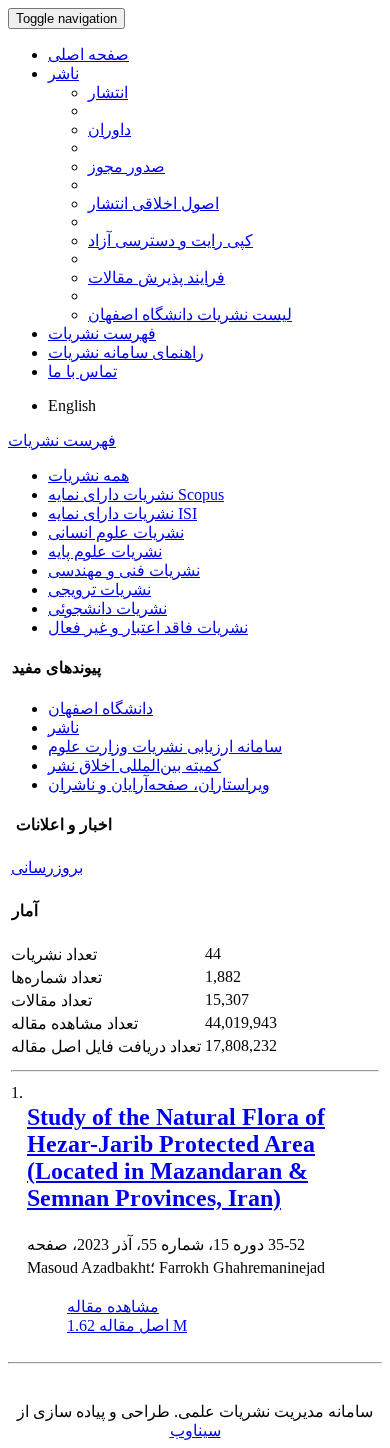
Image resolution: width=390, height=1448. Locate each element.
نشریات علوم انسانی (116, 532)
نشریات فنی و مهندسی (124, 570)
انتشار (108, 92)
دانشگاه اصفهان (100, 708)
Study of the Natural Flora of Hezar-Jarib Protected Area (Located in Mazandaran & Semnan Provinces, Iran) (176, 1157)
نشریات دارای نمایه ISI (122, 513)
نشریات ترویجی (99, 589)
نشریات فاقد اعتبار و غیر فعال (148, 627)
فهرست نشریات (102, 333)
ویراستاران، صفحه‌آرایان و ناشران (159, 784)
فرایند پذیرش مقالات (156, 277)
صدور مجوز (126, 166)
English (72, 405)
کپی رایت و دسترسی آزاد (170, 240)
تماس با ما (82, 371)
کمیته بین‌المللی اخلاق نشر (134, 765)
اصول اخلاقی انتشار (153, 203)
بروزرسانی (47, 867)
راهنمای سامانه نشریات (126, 352)
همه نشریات (88, 475)
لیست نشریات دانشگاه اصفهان (190, 314)
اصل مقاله (127, 1325)
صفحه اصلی (88, 54)
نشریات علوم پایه (105, 551)
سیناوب (195, 1430)
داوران (109, 129)
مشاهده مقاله (113, 1306)
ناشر (63, 73)
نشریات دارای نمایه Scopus (136, 494)
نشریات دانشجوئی (107, 608)
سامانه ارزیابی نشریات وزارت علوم (165, 746)
